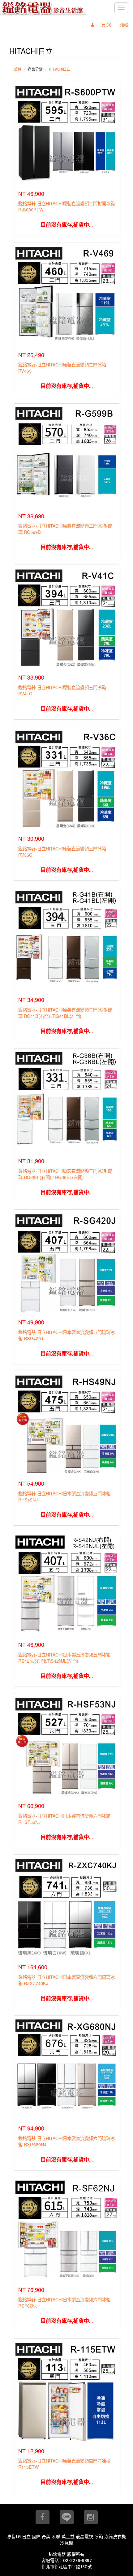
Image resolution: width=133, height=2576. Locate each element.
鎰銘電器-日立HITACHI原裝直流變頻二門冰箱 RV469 (62, 368)
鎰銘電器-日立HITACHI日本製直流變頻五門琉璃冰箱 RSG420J (66, 1335)
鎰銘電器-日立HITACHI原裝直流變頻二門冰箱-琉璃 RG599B (65, 529)
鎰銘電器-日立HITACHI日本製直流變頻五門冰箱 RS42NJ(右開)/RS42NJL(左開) (64, 1658)
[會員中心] (94, 25)
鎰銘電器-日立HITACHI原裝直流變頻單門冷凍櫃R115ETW (64, 2464)
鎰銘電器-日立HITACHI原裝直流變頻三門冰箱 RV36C (62, 851)
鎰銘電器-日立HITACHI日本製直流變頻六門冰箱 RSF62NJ (64, 2302)
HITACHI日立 (60, 69)
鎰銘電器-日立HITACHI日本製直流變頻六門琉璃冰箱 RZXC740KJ (66, 1980)
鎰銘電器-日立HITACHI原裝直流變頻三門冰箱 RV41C (62, 690)
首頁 (18, 69)
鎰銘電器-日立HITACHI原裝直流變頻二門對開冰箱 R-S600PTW (66, 206)
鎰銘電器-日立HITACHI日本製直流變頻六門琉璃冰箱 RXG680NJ (66, 2141)
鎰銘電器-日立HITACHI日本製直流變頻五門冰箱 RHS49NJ (64, 1496)
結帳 (124, 25)
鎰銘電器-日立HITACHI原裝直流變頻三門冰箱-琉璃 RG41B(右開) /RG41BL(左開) (65, 1013)
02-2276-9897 (77, 2560)
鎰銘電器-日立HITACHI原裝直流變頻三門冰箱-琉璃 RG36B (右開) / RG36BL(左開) (65, 1174)
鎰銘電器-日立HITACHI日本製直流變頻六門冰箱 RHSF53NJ (64, 1819)
